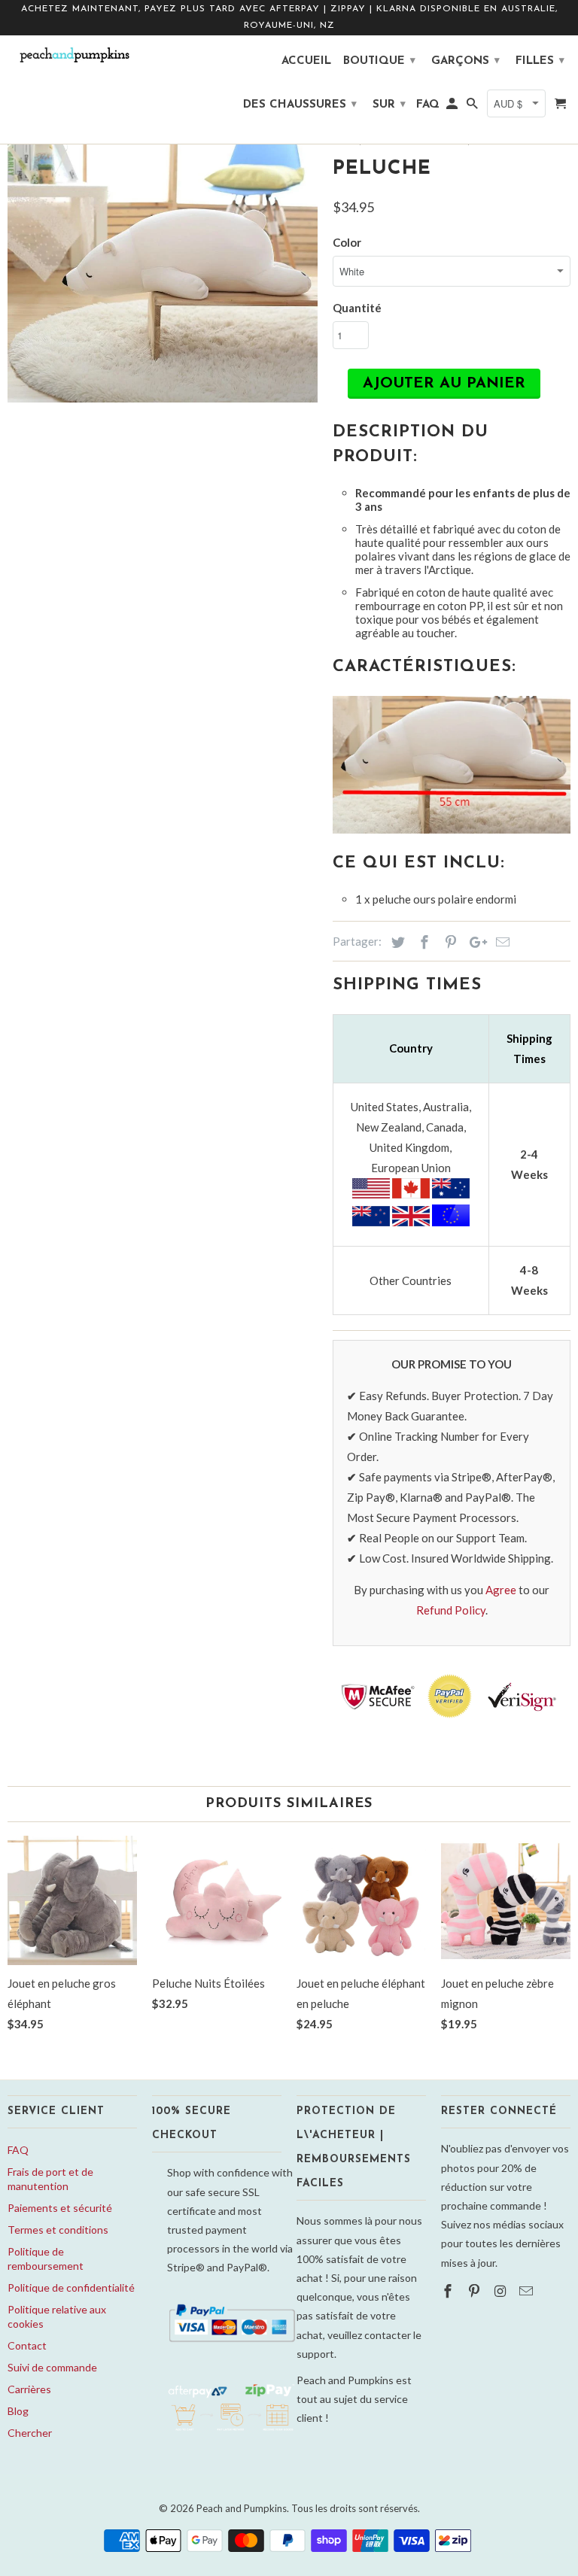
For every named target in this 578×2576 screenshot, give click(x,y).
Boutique (379, 61)
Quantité (357, 308)
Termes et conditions (58, 2230)
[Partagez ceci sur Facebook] (422, 942)
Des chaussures (300, 105)
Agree (501, 1590)
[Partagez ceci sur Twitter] (396, 942)
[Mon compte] (453, 108)
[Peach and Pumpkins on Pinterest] (476, 2291)
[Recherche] (473, 108)
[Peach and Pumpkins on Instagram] (502, 2291)
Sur (389, 105)
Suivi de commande (52, 2367)
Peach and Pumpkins (242, 2508)
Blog (18, 2411)
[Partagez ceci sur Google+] (474, 942)
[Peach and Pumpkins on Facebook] (449, 2291)
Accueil (306, 61)
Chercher (30, 2433)
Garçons (465, 61)
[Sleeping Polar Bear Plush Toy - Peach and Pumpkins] (163, 248)
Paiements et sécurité (60, 2208)
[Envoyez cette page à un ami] (500, 942)
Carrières (29, 2389)
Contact (27, 2345)
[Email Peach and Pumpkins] (528, 2291)
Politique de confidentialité (71, 2287)
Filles (540, 61)
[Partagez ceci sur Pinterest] (449, 942)
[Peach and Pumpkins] (72, 55)
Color (347, 242)
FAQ (18, 2150)
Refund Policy (451, 1610)
